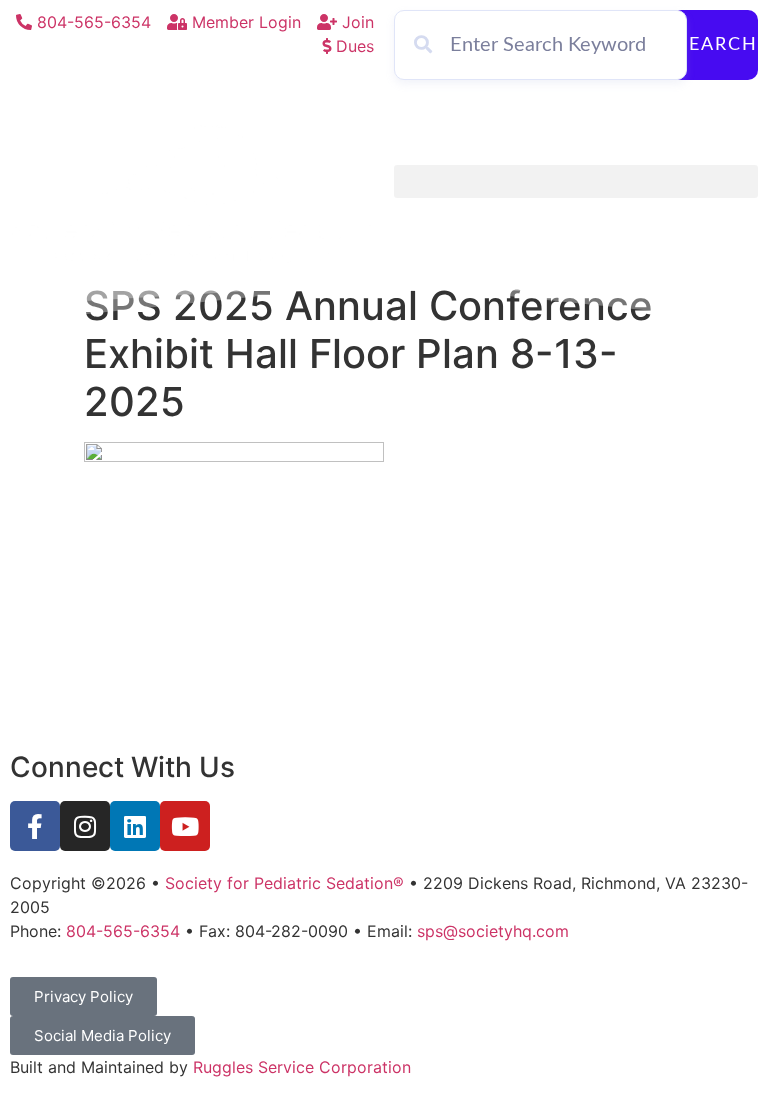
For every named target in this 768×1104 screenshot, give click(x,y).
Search (717, 45)
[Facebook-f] (35, 826)
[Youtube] (185, 826)
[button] (576, 181)
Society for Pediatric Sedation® (284, 883)
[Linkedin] (135, 826)
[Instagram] (85, 826)
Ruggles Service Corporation (302, 1067)
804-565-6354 (123, 931)
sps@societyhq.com (493, 931)
